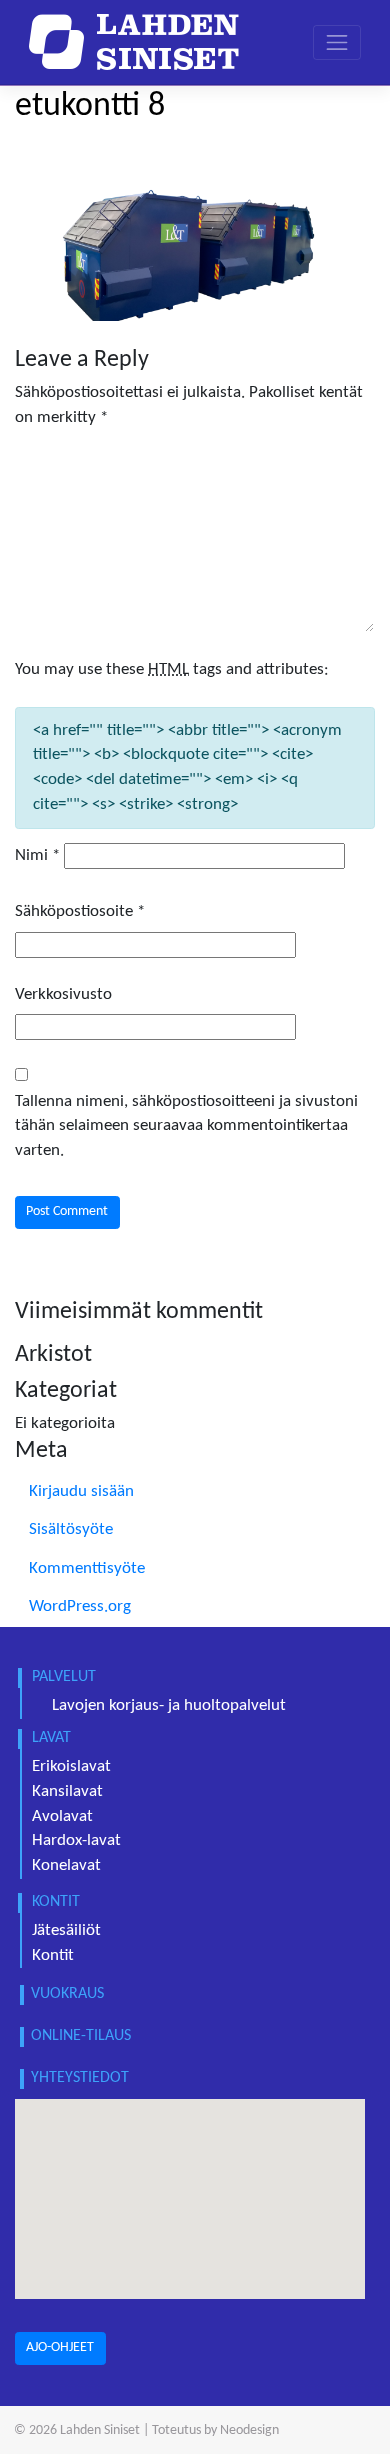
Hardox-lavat (76, 1841)
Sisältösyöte (71, 1530)
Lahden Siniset (100, 2430)
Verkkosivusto (63, 995)
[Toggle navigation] (337, 42)
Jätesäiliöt (66, 1931)
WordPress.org (80, 1607)
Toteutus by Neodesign (215, 2430)
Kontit (53, 1956)
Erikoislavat (71, 1767)
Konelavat (66, 1866)
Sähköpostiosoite (80, 912)
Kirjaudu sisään (81, 1492)
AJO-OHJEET (60, 2347)
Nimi (37, 856)
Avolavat (62, 1817)
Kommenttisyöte (87, 1569)
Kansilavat (67, 1792)
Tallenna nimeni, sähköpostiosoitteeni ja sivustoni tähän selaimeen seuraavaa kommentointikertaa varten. (186, 1127)
